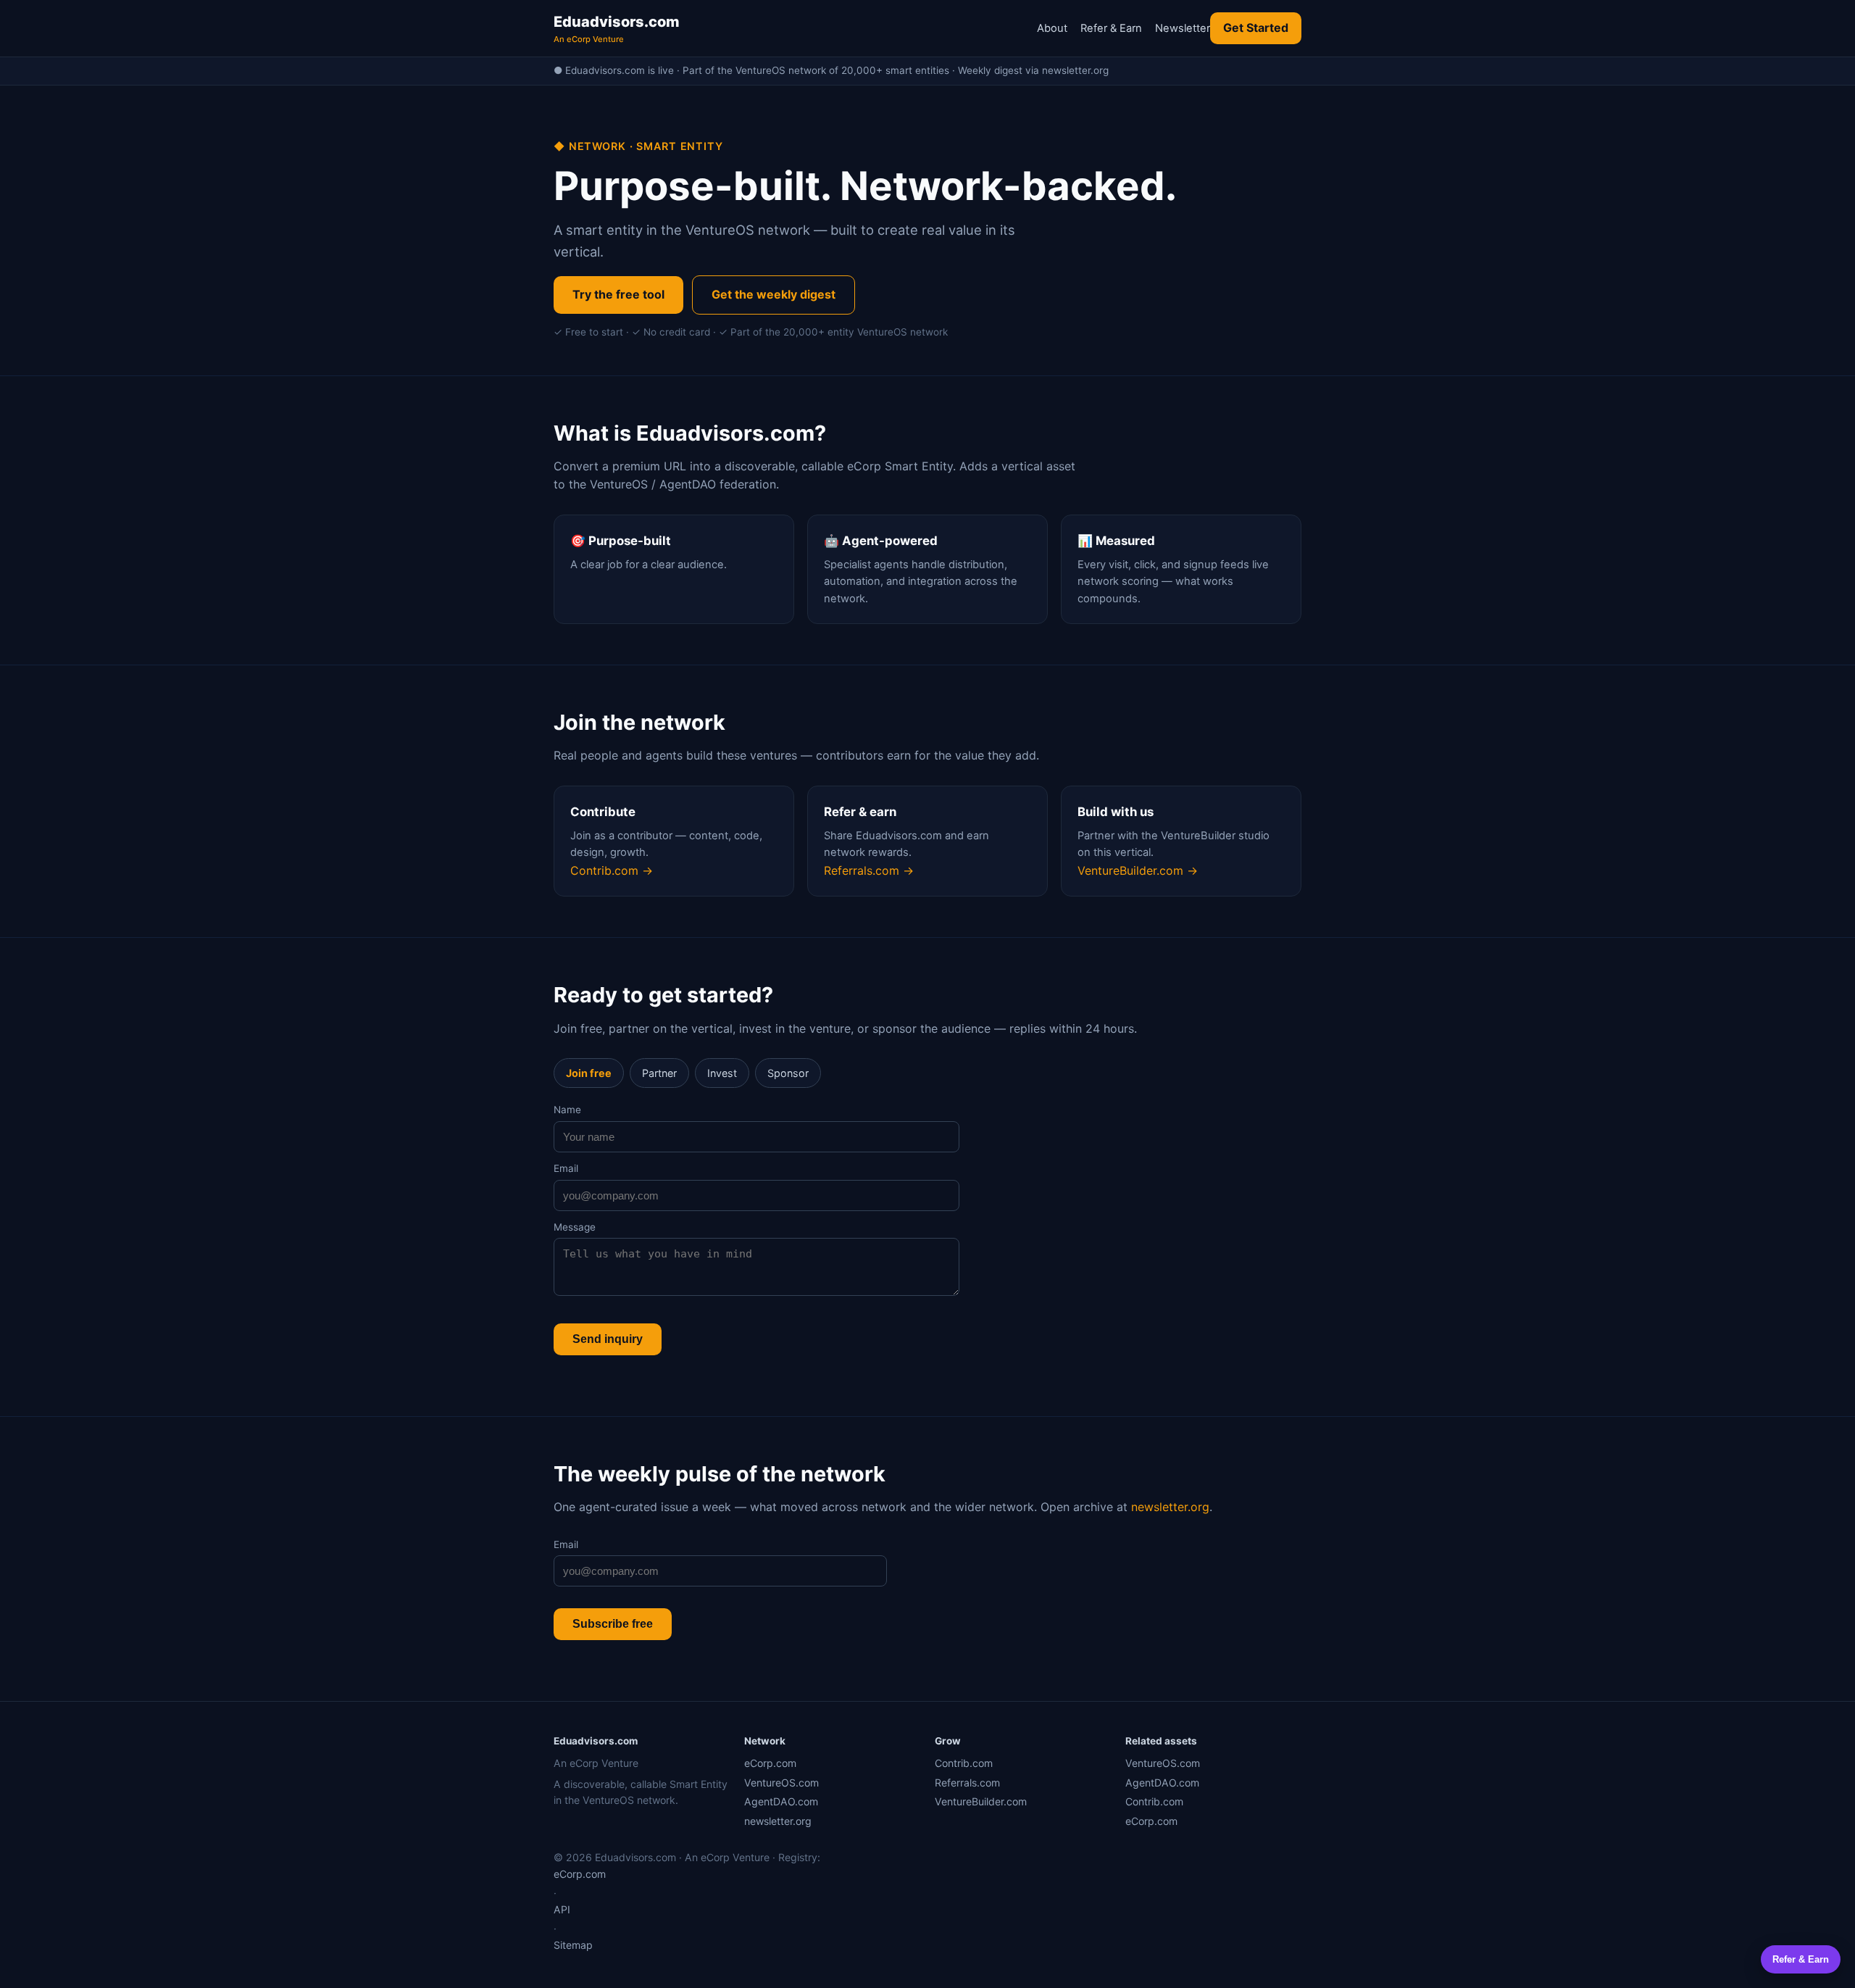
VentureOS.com (781, 1783)
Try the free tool (618, 294)
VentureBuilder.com (981, 1801)
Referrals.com (967, 1783)
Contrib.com (964, 1763)
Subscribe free (613, 1624)
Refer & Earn (1111, 28)
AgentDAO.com (781, 1801)
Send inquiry (608, 1339)
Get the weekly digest (774, 294)
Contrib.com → (612, 870)
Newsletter (1183, 28)
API (562, 1909)
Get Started (1256, 28)
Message (575, 1227)
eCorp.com (770, 1763)
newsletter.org (1170, 1507)
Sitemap (573, 1945)
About (1052, 28)
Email (566, 1168)
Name (567, 1110)
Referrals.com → (869, 870)
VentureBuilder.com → (1138, 870)
